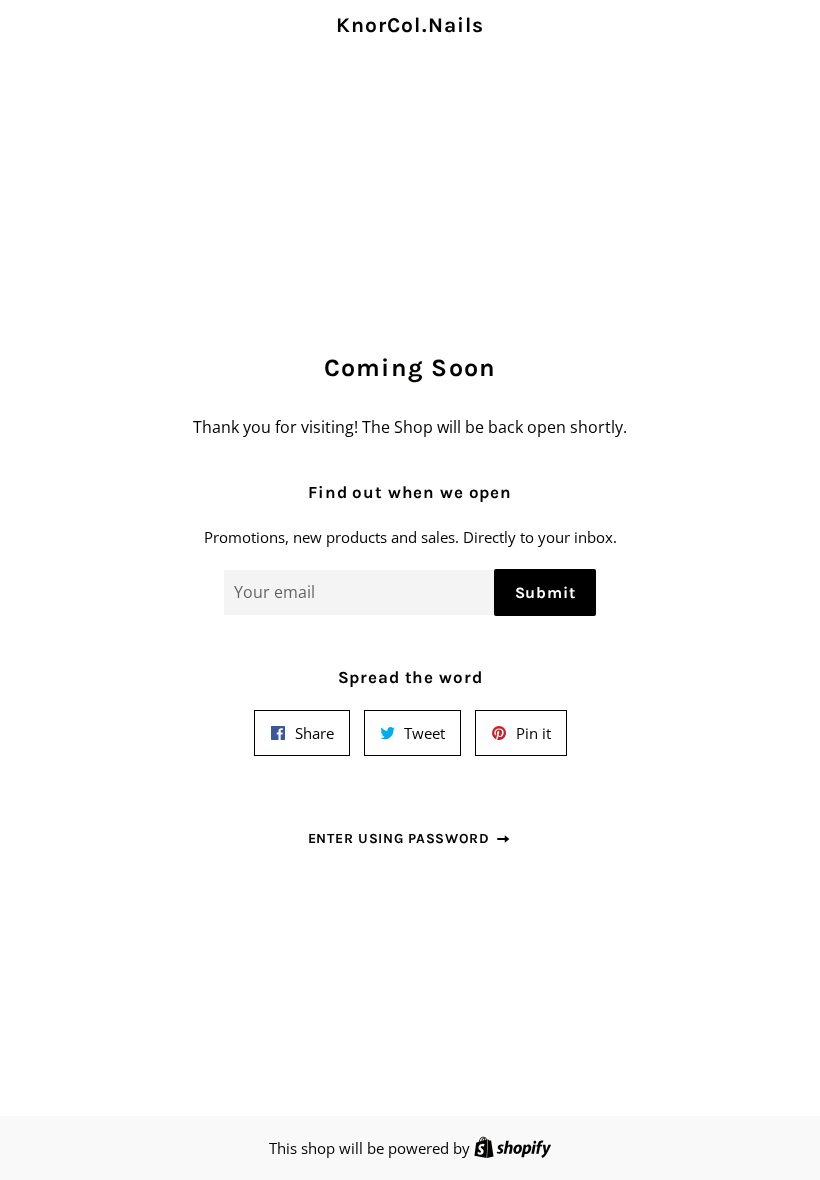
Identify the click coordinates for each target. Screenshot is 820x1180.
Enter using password (401, 838)
